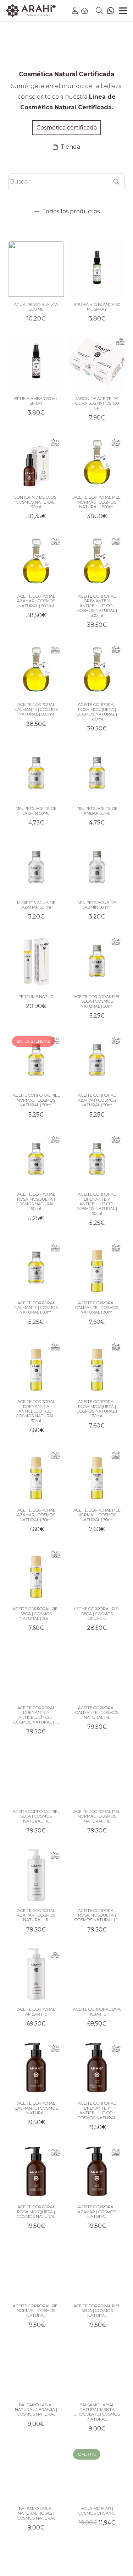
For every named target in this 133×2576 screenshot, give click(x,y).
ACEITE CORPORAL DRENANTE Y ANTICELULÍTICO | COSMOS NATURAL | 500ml (97, 606)
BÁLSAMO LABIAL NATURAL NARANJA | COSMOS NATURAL (36, 2410)
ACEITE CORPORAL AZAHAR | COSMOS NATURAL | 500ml (36, 601)
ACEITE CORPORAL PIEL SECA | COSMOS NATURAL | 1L (36, 1816)
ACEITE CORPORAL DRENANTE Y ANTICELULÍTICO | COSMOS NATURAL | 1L (36, 1715)
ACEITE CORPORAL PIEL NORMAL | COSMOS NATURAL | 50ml (36, 1100)
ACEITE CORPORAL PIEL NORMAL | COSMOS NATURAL (36, 2311)
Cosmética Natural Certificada (67, 74)
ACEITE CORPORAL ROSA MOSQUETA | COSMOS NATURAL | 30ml (97, 1409)
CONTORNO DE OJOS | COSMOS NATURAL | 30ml (36, 502)
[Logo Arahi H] (31, 11)
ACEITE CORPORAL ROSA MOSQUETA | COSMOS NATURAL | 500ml (97, 712)
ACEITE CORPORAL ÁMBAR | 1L (36, 2012)
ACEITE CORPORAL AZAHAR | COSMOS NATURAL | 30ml (36, 1515)
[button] (99, 11)
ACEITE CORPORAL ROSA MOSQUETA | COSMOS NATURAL (36, 2212)
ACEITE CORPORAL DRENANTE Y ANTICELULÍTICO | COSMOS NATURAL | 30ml (36, 1411)
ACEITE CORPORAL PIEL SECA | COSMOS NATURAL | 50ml (97, 1001)
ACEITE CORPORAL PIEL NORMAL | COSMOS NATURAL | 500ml (97, 502)
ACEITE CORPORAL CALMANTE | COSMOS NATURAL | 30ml (97, 1308)
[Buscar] (116, 182)
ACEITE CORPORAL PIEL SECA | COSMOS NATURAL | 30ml (36, 1614)
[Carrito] (85, 11)
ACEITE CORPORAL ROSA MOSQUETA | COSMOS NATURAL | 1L (97, 1915)
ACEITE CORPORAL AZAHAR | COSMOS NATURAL (97, 2212)
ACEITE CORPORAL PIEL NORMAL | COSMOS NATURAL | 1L (97, 1816)
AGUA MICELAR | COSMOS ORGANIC (97, 2511)
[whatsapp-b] (111, 11)
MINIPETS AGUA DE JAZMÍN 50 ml (97, 905)
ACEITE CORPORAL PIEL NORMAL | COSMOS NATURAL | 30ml (97, 1515)
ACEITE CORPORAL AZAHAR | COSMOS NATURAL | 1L (36, 1915)
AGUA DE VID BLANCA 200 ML (36, 307)
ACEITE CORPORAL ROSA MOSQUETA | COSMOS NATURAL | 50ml (36, 1201)
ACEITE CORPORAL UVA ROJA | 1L (97, 2012)
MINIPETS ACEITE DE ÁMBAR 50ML (97, 811)
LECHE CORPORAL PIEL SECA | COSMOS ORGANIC (97, 1614)
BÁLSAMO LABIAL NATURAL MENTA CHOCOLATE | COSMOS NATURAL (97, 2412)
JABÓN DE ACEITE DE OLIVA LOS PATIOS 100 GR (97, 403)
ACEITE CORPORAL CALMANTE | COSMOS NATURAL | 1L (97, 1713)
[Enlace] (75, 11)
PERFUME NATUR (36, 997)
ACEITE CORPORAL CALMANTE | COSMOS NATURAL (36, 2108)
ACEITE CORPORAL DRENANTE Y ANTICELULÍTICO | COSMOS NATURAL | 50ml (97, 1204)
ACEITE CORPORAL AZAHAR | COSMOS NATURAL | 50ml (97, 1100)
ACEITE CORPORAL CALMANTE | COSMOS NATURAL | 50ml (36, 1308)
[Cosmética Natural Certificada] (67, 52)
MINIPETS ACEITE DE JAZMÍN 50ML (36, 811)
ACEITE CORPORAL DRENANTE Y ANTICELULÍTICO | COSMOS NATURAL (97, 2110)
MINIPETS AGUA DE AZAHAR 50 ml (36, 905)
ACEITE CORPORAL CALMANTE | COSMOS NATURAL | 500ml (36, 709)
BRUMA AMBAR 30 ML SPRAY (36, 401)
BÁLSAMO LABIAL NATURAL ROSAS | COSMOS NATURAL (36, 2513)
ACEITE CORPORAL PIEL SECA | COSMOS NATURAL (97, 2311)
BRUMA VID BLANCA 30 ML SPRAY (97, 307)
